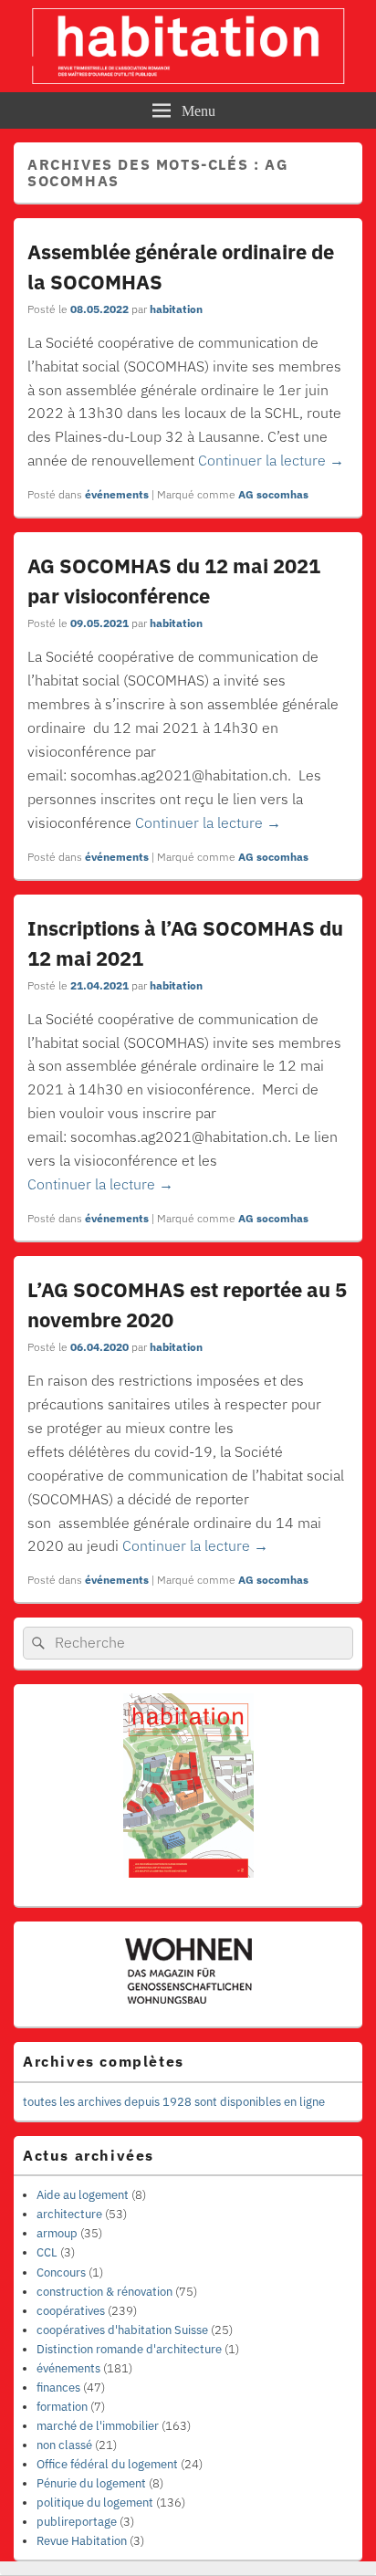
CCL (47, 2252)
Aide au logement (83, 2195)
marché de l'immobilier (98, 2426)
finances (58, 2388)
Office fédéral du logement (107, 2464)
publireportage (77, 2522)
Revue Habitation (82, 2541)
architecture (69, 2214)
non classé (64, 2445)
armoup (57, 2233)
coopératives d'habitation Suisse (122, 2330)
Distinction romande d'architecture (129, 2349)
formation (62, 2407)
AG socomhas (273, 494)
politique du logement (95, 2503)
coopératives (71, 2311)
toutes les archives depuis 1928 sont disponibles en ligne (174, 2102)
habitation (176, 309)
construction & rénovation (104, 2292)
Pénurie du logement (91, 2483)
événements (117, 494)
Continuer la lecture (271, 460)
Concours (61, 2272)
